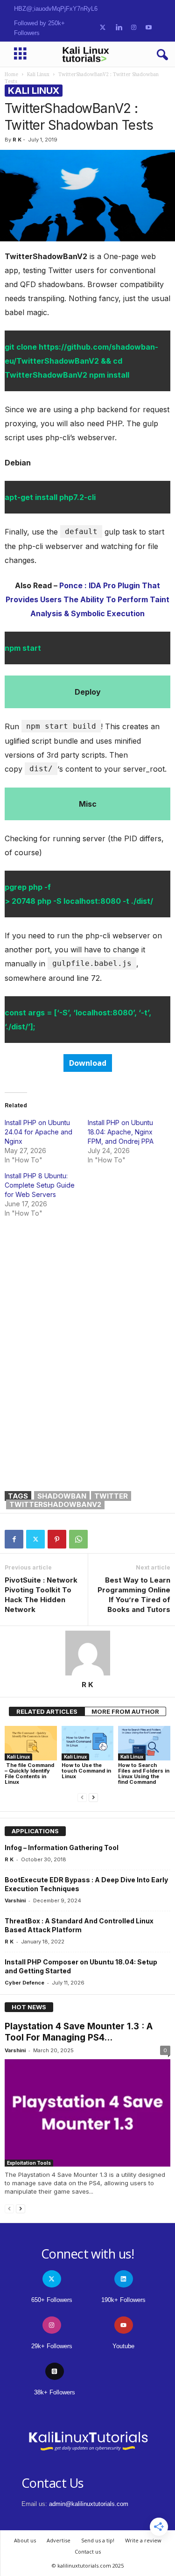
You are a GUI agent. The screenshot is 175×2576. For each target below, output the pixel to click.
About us (25, 2540)
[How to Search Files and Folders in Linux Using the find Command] (144, 1743)
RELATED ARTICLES (47, 1711)
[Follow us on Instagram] (134, 28)
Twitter (111, 1496)
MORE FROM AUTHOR (125, 1711)
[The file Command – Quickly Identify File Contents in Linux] (31, 1743)
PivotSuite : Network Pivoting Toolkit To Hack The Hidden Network (41, 1595)
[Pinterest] (57, 1539)
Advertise (59, 2540)
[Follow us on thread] (55, 2371)
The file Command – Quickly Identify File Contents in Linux (29, 1774)
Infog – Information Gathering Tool (62, 1848)
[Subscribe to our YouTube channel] (149, 28)
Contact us (88, 2551)
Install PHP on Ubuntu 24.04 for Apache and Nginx (38, 1132)
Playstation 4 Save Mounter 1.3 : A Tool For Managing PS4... (79, 2032)
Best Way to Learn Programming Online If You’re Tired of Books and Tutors (134, 1595)
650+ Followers (52, 2300)
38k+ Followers (55, 2392)
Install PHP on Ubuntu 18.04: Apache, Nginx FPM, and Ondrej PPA (121, 1132)
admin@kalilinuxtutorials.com (89, 2504)
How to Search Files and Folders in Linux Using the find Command (144, 1774)
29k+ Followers (52, 2346)
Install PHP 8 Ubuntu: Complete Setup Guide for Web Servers (40, 1185)
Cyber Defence (24, 1983)
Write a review (143, 2540)
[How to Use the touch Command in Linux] (88, 1743)
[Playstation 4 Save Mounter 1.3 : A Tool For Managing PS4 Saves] (87, 2113)
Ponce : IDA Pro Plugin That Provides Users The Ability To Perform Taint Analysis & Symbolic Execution (87, 599)
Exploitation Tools (29, 2163)
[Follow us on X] (103, 28)
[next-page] (93, 1798)
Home (11, 74)
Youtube (123, 2346)
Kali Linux (38, 74)
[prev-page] (82, 1798)
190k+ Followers (123, 2300)
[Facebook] (14, 1539)
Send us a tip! (98, 2540)
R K (17, 140)
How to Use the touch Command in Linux (86, 1771)
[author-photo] (87, 1653)
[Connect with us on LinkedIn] (119, 28)
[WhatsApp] (78, 1539)
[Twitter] (35, 1539)
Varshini (15, 1900)
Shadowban (62, 1496)
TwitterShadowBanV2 (55, 1504)
